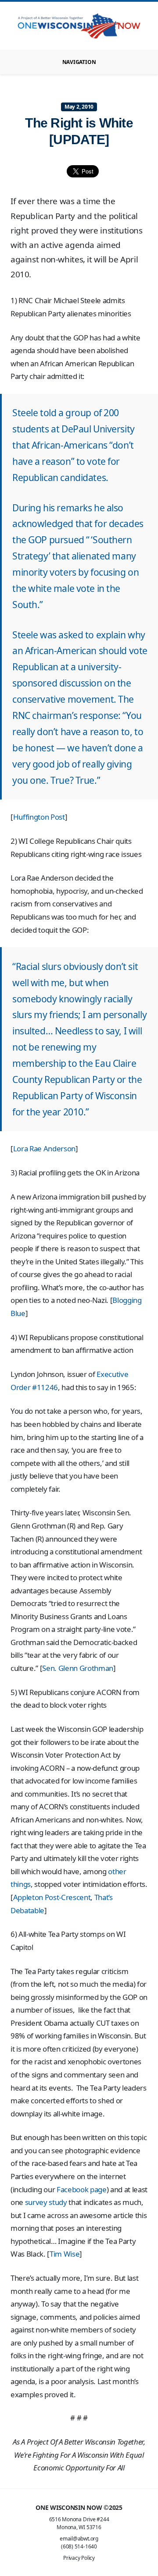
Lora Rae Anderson (44, 1148)
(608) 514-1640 (79, 2546)
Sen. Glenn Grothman (78, 1668)
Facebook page (82, 2189)
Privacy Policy (79, 2558)
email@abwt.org (79, 2539)
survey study (46, 2202)
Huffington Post (39, 817)
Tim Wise (65, 2254)
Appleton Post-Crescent (52, 1897)
